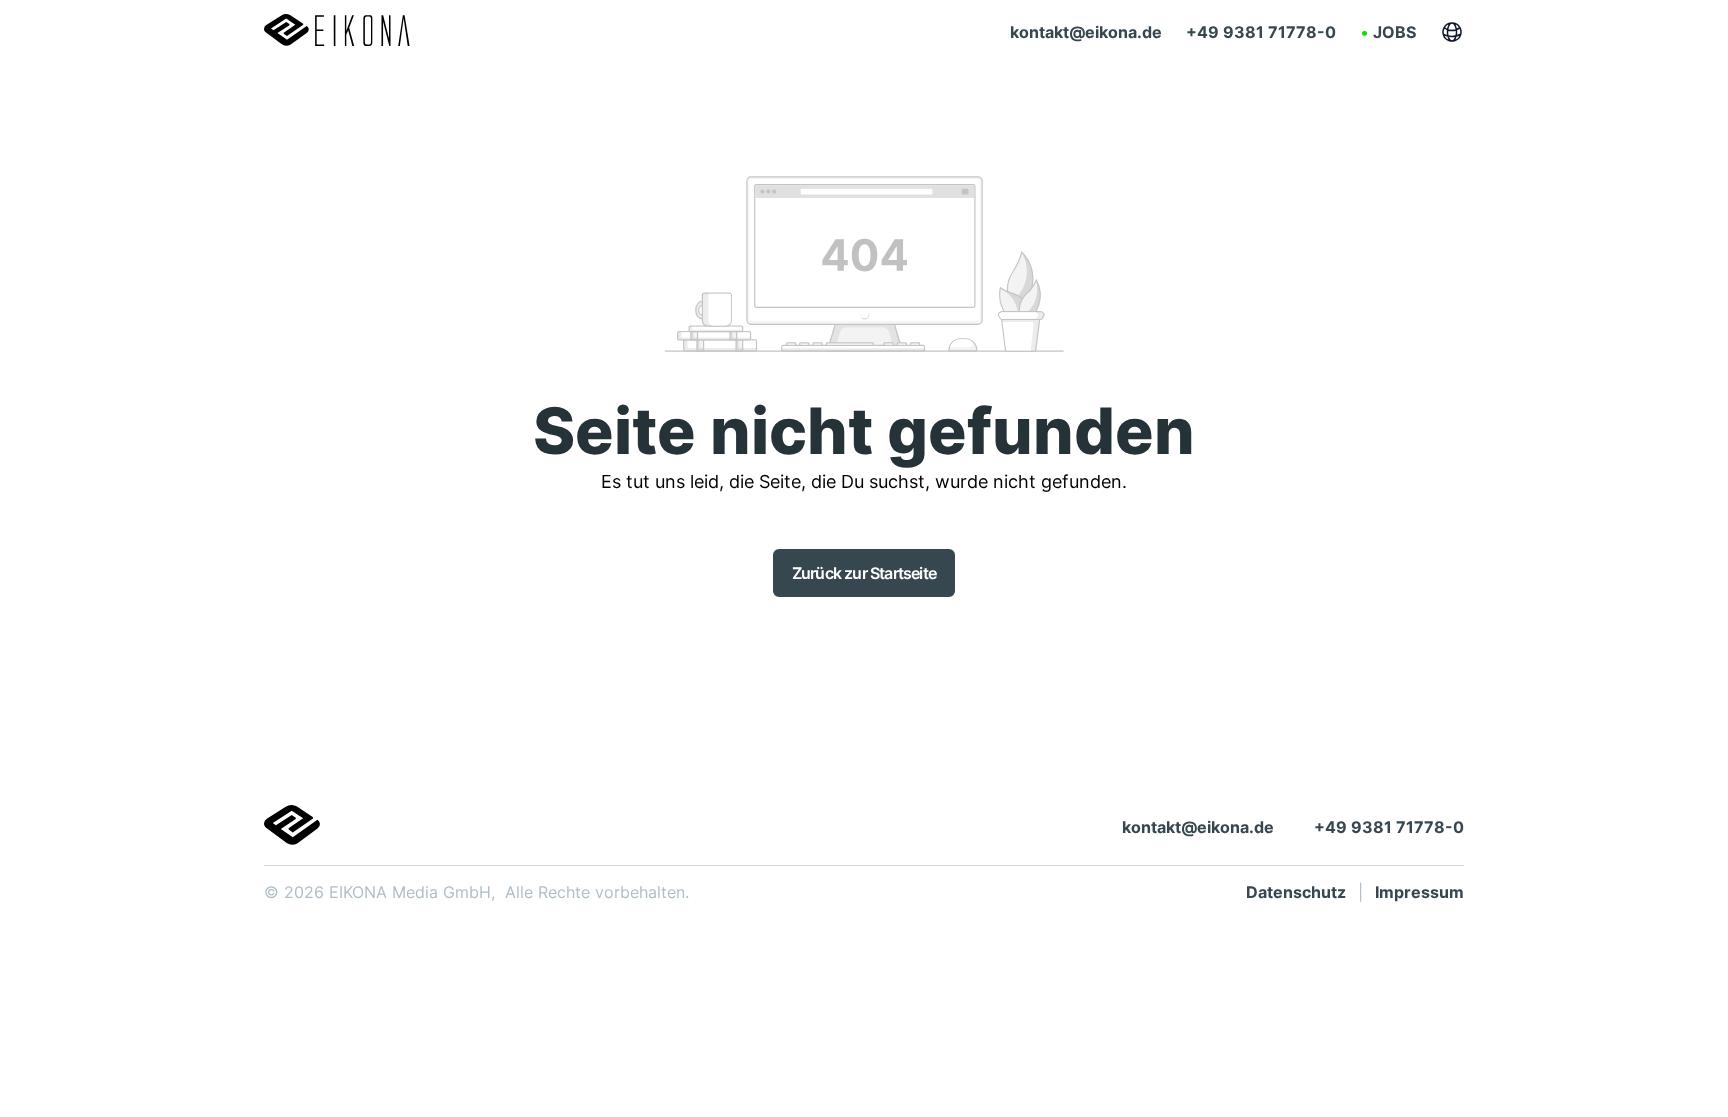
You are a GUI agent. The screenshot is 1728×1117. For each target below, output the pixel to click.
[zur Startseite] (337, 32)
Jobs (1394, 32)
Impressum (1419, 892)
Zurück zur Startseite (864, 573)
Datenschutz (1296, 892)
